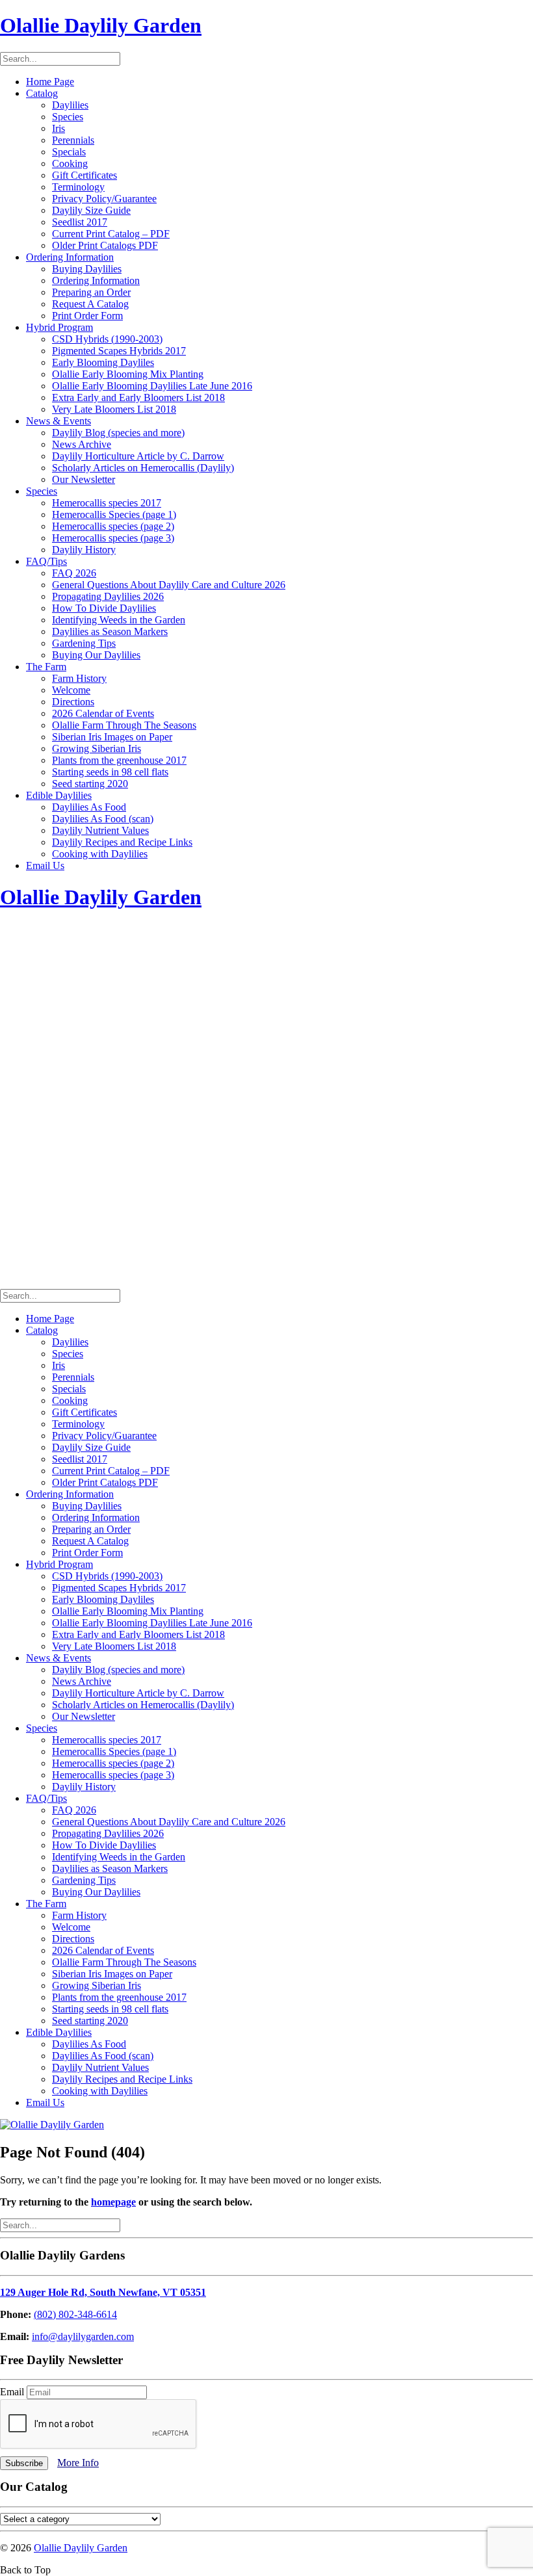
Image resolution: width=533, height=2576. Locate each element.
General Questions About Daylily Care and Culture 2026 (169, 585)
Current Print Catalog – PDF (111, 234)
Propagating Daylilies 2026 (108, 596)
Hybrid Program (59, 327)
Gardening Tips (84, 643)
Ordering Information (70, 257)
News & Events (58, 421)
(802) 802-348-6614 (75, 2314)
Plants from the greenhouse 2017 (119, 760)
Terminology (78, 187)
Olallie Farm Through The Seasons (124, 725)
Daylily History (84, 550)
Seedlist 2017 (80, 222)
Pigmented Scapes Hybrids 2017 (119, 351)
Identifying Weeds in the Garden (119, 620)
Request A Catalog (90, 304)
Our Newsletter (84, 479)
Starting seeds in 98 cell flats (110, 772)
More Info (78, 2463)
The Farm (46, 667)
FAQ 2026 (74, 573)
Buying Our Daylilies (96, 655)
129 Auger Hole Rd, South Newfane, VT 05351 (103, 2292)
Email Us (45, 865)
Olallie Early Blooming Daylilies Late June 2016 (152, 386)
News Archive (82, 444)
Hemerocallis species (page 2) (113, 526)
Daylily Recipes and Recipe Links (122, 842)
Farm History (79, 678)
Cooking (70, 163)
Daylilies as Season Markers (110, 631)
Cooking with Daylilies (100, 854)
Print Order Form (87, 316)
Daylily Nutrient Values (100, 830)
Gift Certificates (84, 175)
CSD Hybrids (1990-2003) (107, 339)
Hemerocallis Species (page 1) (114, 514)
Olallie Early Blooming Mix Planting (128, 374)
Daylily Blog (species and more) (118, 433)
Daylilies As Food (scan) (103, 819)
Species (68, 117)
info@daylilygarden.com (83, 2336)
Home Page (50, 82)
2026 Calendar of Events (103, 713)
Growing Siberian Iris (97, 748)
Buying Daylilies (87, 269)
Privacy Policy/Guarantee (104, 199)
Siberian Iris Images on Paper (112, 737)
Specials (69, 152)
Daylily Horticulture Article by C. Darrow (138, 456)
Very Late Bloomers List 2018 (114, 409)
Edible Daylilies (59, 795)
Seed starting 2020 (90, 784)
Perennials (73, 140)
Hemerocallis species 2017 (107, 503)
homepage (113, 2202)
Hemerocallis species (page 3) (113, 538)
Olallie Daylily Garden (81, 2548)
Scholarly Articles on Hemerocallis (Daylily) (143, 468)
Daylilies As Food (89, 807)
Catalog (42, 93)
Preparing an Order (91, 292)
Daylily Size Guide (91, 210)
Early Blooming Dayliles (103, 362)
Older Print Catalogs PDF (105, 245)
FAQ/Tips (46, 561)
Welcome (71, 690)
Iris (58, 128)
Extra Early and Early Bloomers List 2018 (138, 397)
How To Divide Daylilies (104, 608)
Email (13, 2392)
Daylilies (70, 105)
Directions (73, 702)
